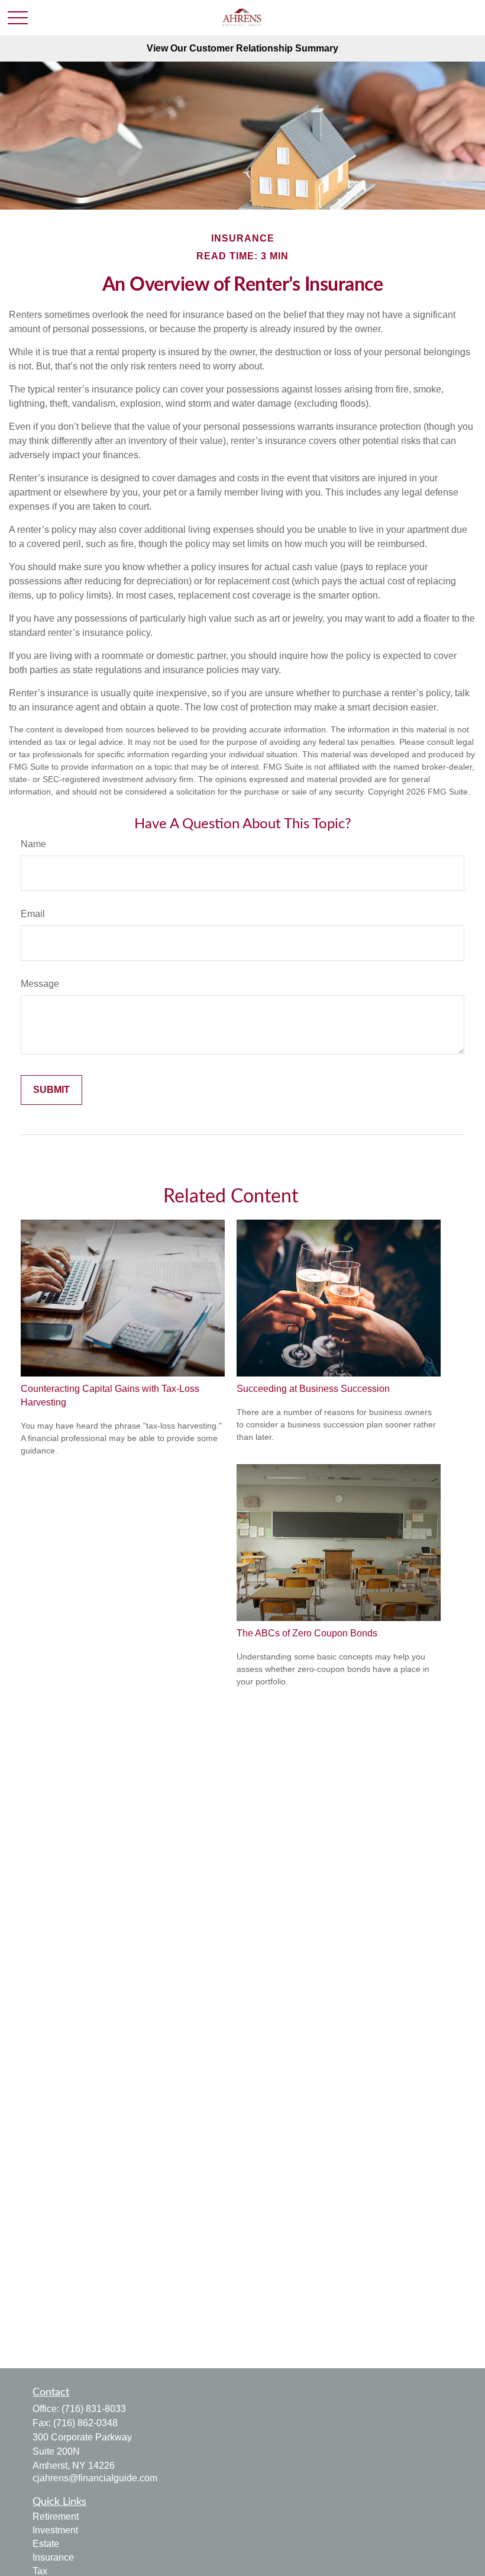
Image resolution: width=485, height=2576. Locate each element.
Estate (46, 2544)
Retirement (56, 2516)
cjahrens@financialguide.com (95, 2478)
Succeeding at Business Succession (313, 1389)
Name (33, 844)
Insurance (53, 2557)
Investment (55, 2530)
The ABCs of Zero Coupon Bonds (307, 1633)
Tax (40, 2571)
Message (40, 984)
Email (33, 914)
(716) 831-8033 (94, 2409)
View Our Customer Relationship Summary (242, 48)
